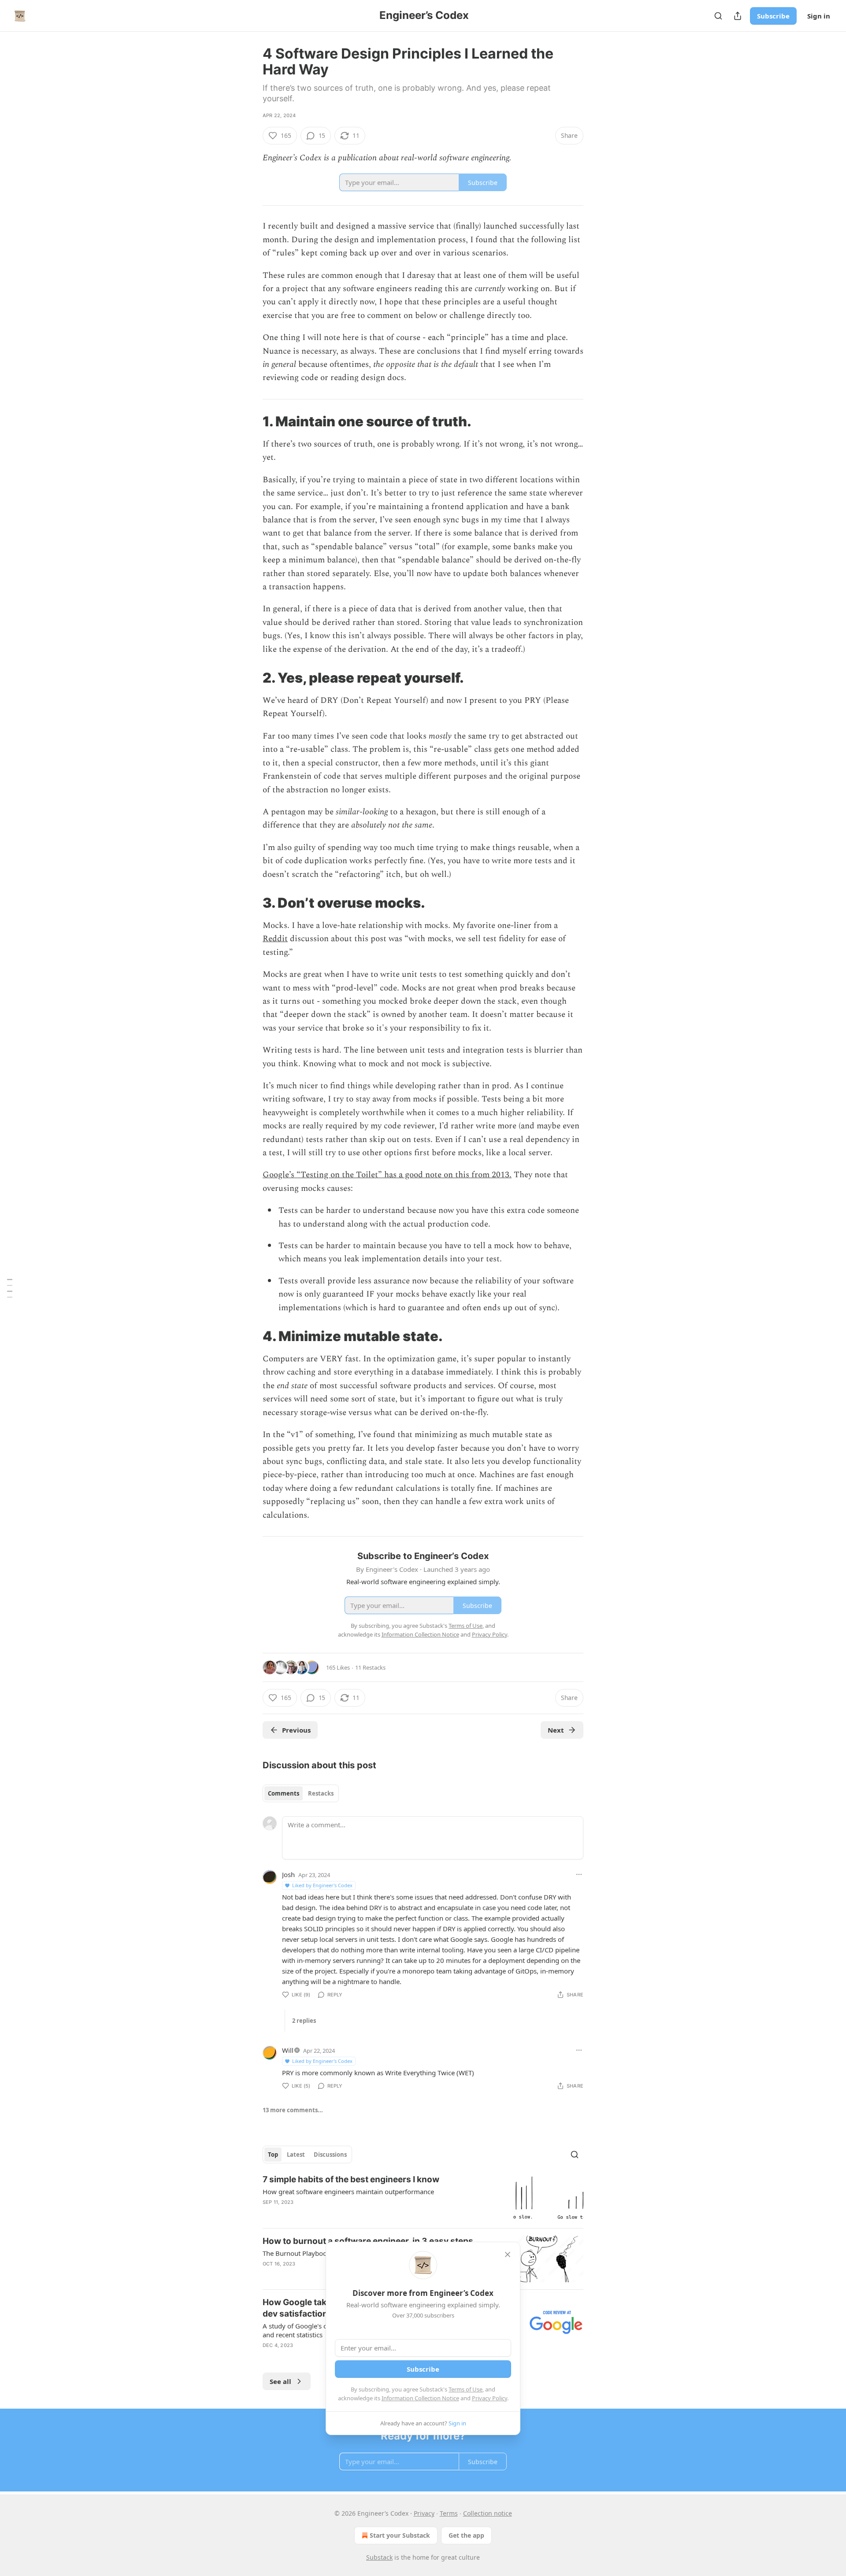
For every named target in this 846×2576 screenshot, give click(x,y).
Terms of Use (466, 2389)
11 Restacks (370, 1667)
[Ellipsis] (579, 1874)
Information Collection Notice (420, 2398)
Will (288, 2050)
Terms (449, 2513)
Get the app (466, 2535)
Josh (288, 1874)
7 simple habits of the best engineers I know (351, 2179)
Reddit (275, 939)
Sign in (819, 16)
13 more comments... (293, 2110)
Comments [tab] (284, 1793)
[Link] (250, 421)
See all (280, 2381)
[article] (423, 2197)
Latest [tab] (296, 2155)
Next (556, 1730)
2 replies (304, 2021)
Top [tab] (273, 2155)
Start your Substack (400, 2535)
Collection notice (488, 2513)
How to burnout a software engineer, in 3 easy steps (368, 2241)
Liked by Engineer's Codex (322, 1885)
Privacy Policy (490, 2398)
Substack (379, 2557)
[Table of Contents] (10, 1288)
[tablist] (301, 1793)
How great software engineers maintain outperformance (348, 2192)
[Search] (718, 16)
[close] (508, 2254)
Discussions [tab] (330, 2155)
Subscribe (773, 16)
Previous (296, 1730)
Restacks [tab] (321, 1793)
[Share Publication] (738, 16)
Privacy (424, 2513)
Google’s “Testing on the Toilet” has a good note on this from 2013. (387, 1175)
